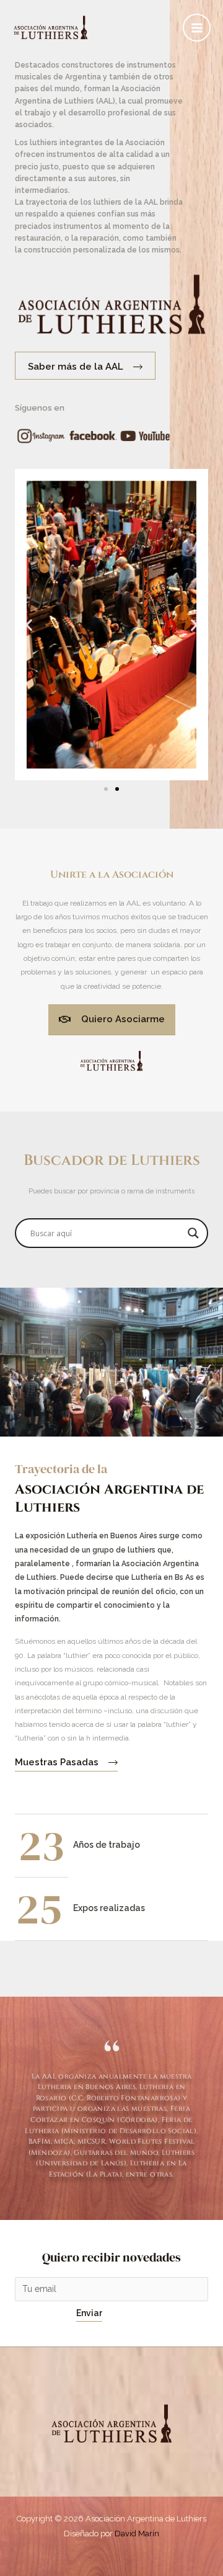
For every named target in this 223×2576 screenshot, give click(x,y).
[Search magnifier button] (193, 1233)
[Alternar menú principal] (197, 28)
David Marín (137, 2534)
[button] (29, 625)
